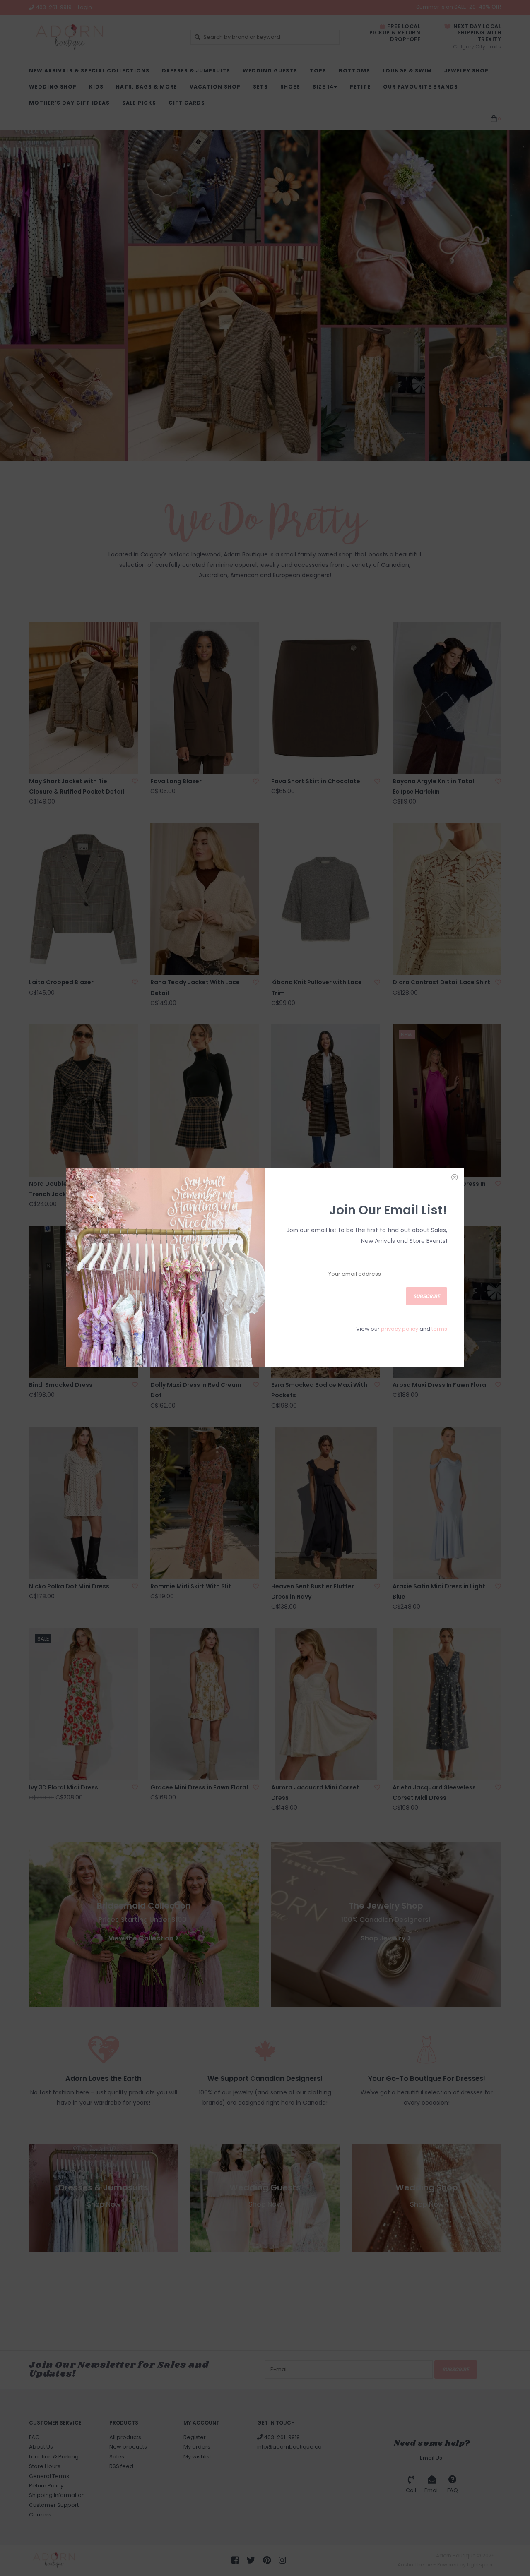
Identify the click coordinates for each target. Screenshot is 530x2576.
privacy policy (400, 1329)
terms (439, 1329)
